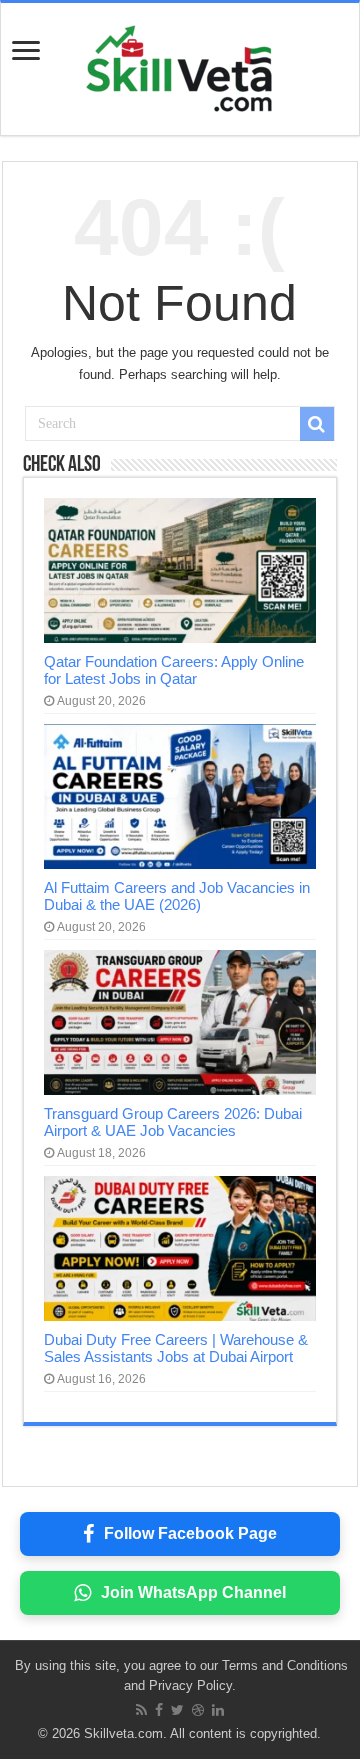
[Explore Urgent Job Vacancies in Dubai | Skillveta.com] (180, 65)
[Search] (317, 424)
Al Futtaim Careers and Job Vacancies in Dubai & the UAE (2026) (177, 896)
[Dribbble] (198, 1710)
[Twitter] (177, 1710)
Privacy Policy (190, 1685)
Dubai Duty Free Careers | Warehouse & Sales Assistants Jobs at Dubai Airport (176, 1348)
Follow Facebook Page (190, 1533)
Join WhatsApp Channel (193, 1592)
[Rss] (141, 1710)
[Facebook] (159, 1710)
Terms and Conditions (285, 1665)
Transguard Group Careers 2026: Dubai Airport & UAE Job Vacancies (173, 1122)
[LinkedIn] (218, 1710)
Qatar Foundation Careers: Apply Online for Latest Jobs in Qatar (174, 670)
